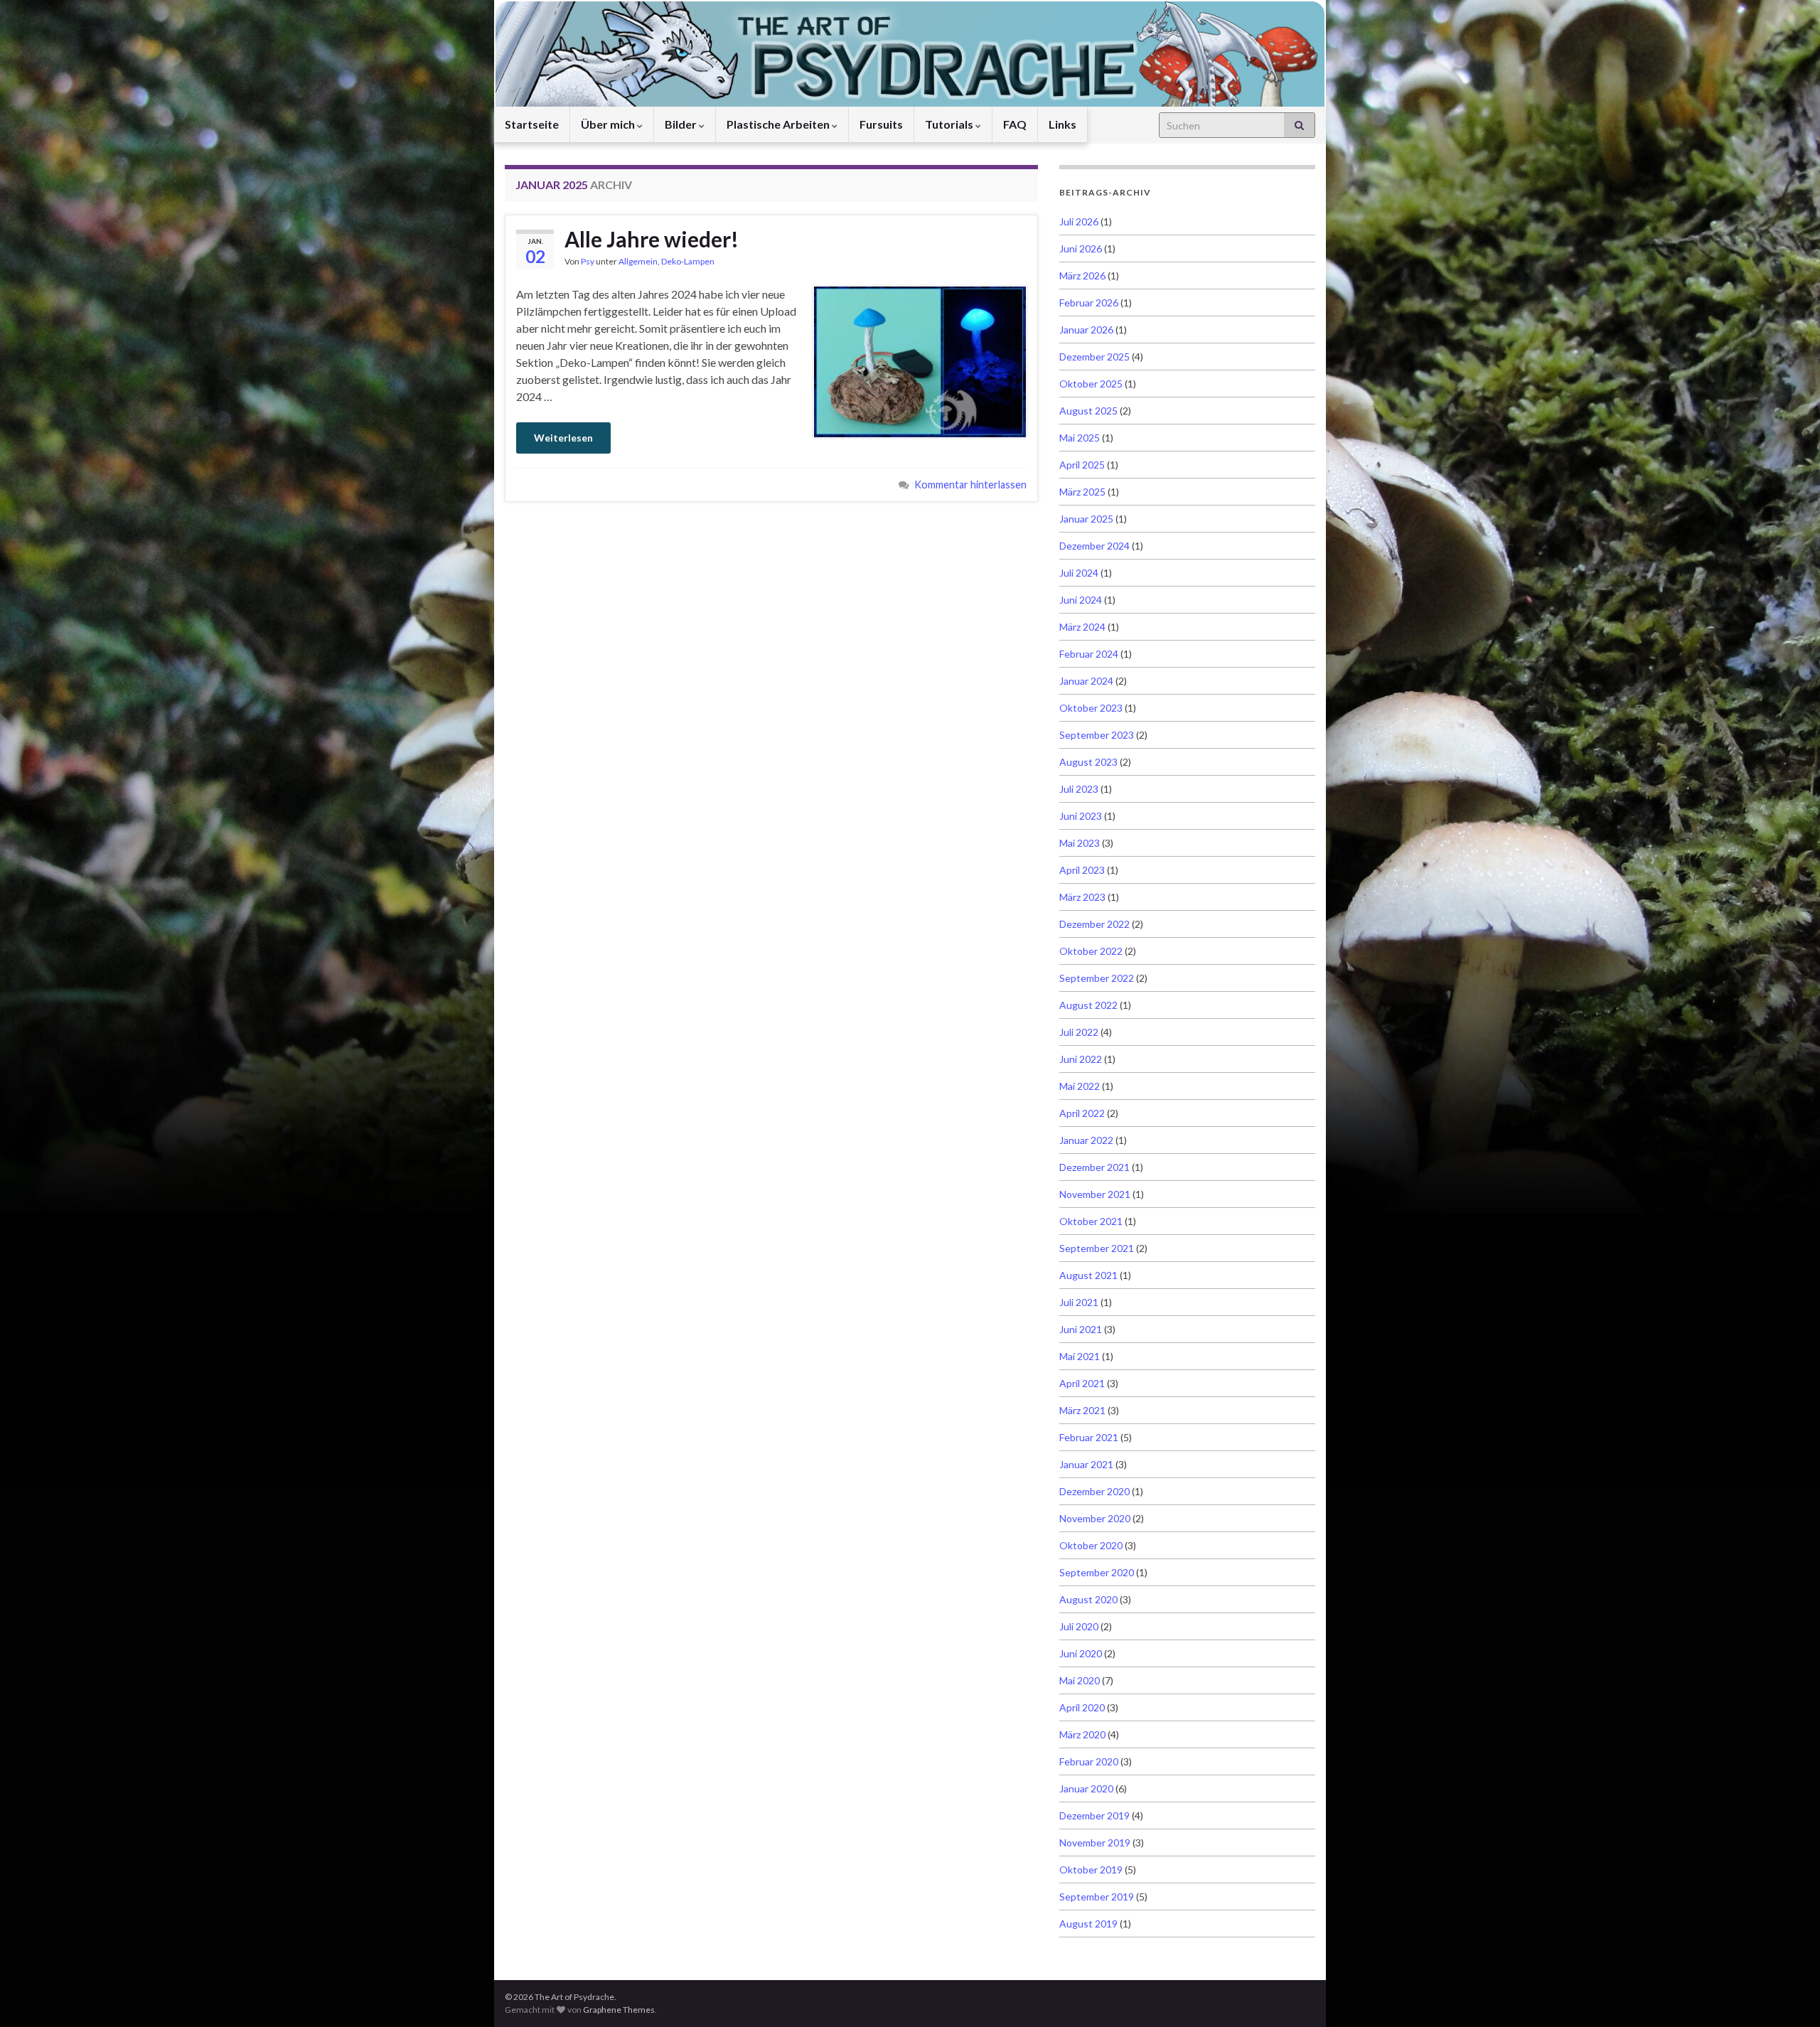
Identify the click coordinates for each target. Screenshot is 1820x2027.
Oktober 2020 (1091, 1545)
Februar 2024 (1089, 654)
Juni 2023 (1081, 816)
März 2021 (1082, 1410)
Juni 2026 (1081, 248)
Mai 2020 (1080, 1680)
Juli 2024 (1079, 573)
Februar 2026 (1089, 303)
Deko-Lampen (688, 261)
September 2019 (1097, 1897)
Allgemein (638, 261)
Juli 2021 (1079, 1302)
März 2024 (1082, 627)
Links (1062, 124)
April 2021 (1082, 1383)
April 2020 (1082, 1707)
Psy (588, 261)
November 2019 (1095, 1843)
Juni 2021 (1081, 1329)
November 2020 (1095, 1518)
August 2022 (1088, 1005)
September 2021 (1097, 1248)
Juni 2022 (1081, 1059)
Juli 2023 (1079, 789)
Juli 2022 (1079, 1032)
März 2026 (1082, 276)
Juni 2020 (1081, 1653)
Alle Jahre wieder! (652, 239)
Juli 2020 (1079, 1626)
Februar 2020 (1089, 1761)
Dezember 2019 (1094, 1815)
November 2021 (1095, 1194)
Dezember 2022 (1094, 924)
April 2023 (1082, 870)
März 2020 (1082, 1734)
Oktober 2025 (1091, 384)
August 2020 (1088, 1599)
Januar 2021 (1086, 1464)
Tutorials (950, 124)
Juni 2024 (1081, 600)
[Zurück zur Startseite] (910, 53)
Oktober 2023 (1091, 708)
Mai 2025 (1080, 438)
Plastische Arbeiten (779, 124)
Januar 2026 (1086, 330)
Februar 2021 (1089, 1437)
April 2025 (1082, 465)
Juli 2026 (1079, 221)
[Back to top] (1788, 1995)
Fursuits (881, 124)
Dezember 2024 (1094, 546)
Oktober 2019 (1091, 1870)
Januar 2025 (1086, 519)
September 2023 (1097, 735)
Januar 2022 (1086, 1140)
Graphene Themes (619, 2010)
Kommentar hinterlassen (970, 485)
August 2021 (1088, 1275)
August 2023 (1088, 762)
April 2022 (1082, 1113)
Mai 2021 (1080, 1356)
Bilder (682, 124)
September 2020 (1097, 1572)
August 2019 (1088, 1924)
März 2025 (1082, 492)
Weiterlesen (563, 438)
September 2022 (1097, 978)
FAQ (1015, 124)
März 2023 (1082, 897)
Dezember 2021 (1094, 1167)
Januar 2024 (1086, 681)
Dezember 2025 (1094, 357)
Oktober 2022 (1091, 951)
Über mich (609, 124)
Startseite (532, 124)
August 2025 (1088, 411)
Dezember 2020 (1094, 1491)
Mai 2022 (1080, 1086)
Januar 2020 (1086, 1788)
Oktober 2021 (1091, 1221)
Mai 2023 (1080, 843)
